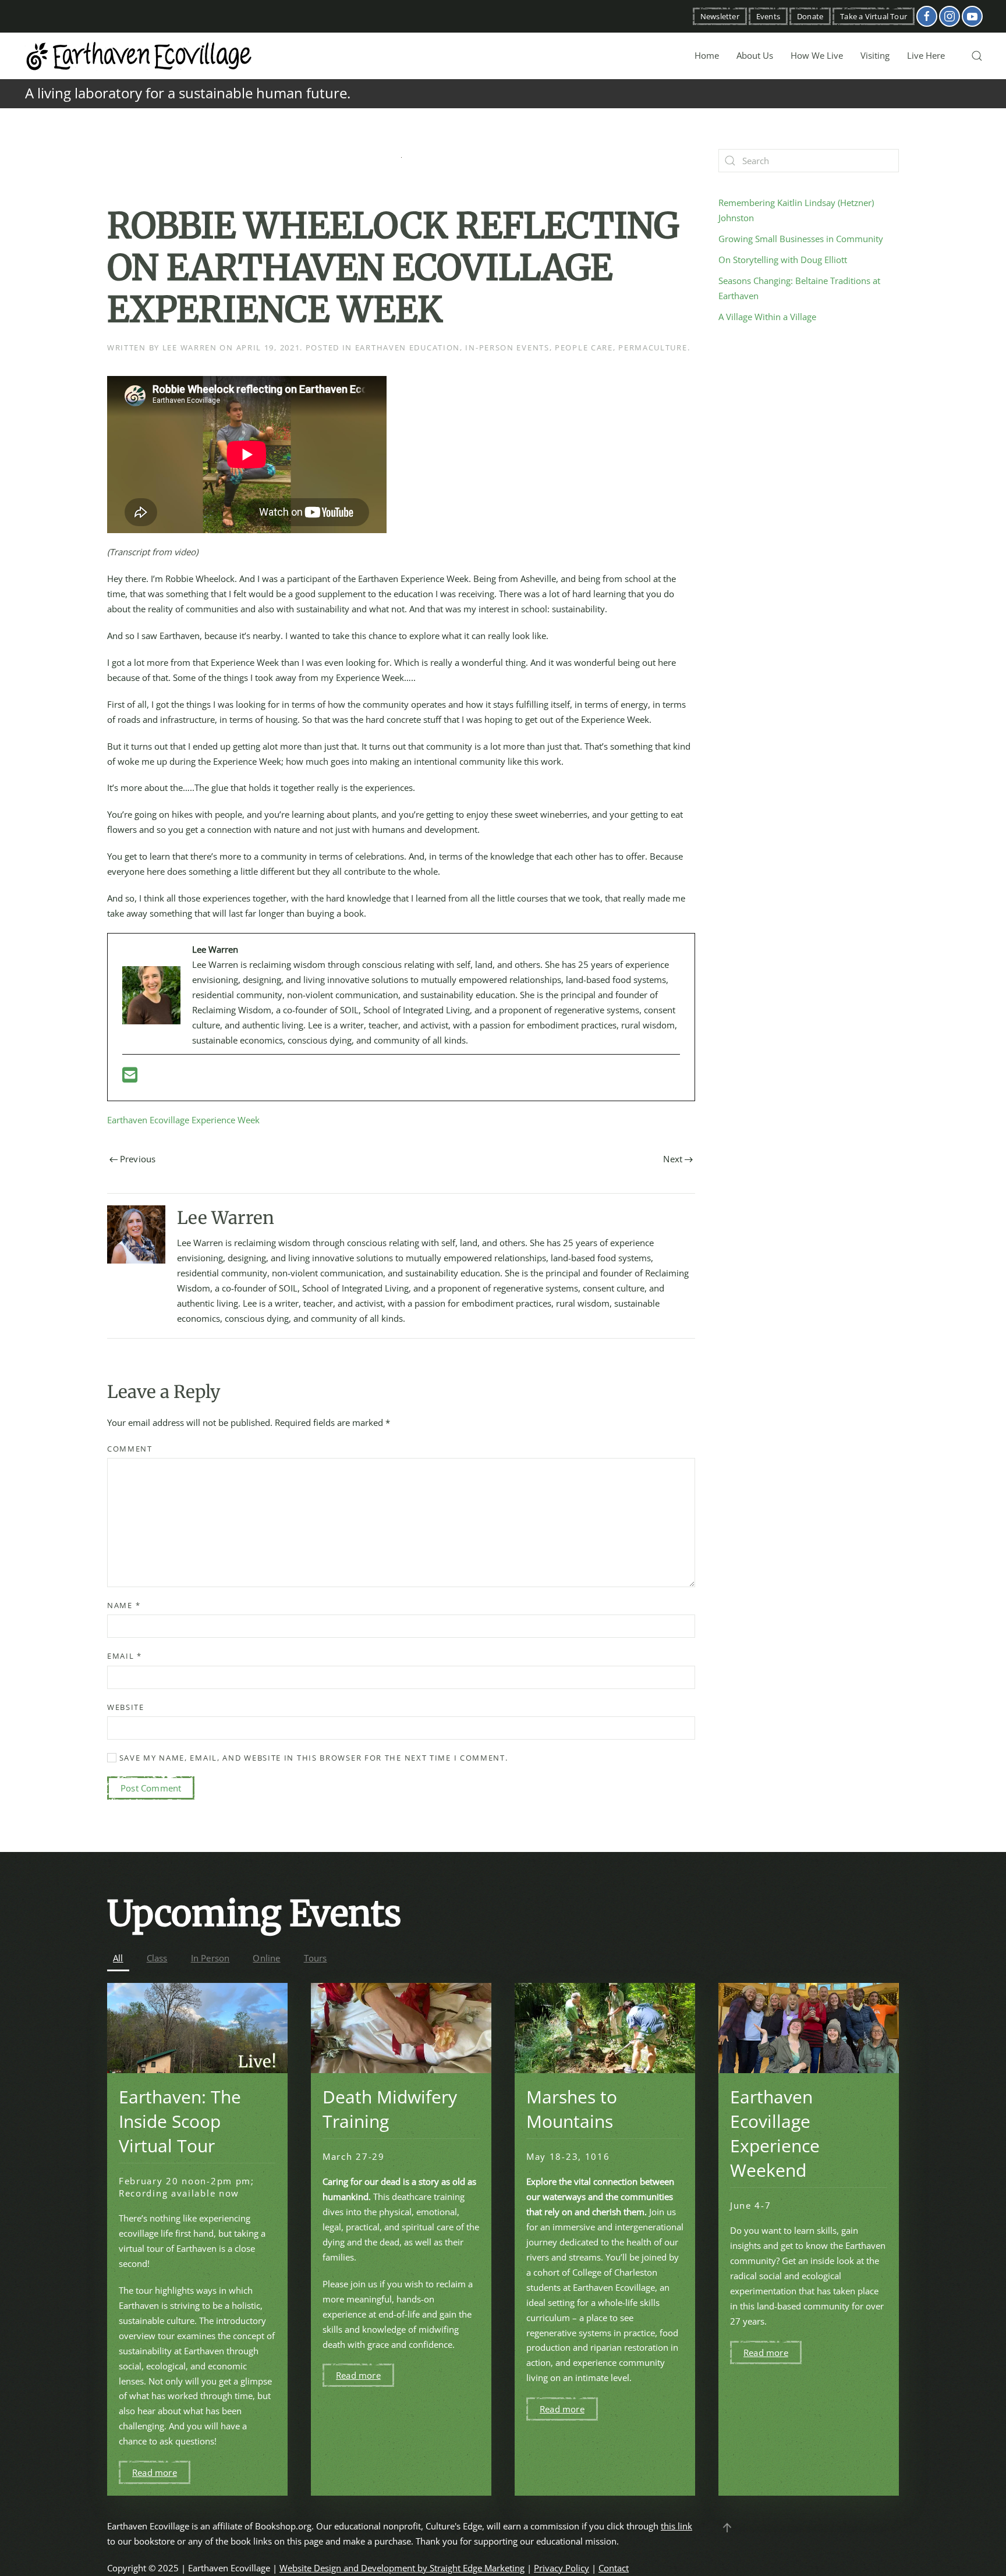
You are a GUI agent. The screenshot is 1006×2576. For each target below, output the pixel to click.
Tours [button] (316, 1958)
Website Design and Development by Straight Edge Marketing (402, 2568)
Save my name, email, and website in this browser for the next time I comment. (312, 1758)
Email (125, 1656)
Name (124, 1605)
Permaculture (653, 347)
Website (126, 1707)
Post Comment (151, 1788)
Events (768, 16)
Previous (138, 1159)
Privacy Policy (562, 2568)
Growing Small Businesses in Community (801, 239)
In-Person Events (507, 347)
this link (676, 2526)
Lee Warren (190, 347)
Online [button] (266, 1958)
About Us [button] (755, 55)
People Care (584, 347)
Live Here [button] (926, 55)
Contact (614, 2568)
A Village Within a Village (767, 317)
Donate (810, 16)
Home (707, 55)
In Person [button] (210, 1958)
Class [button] (157, 1958)
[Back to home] (140, 56)
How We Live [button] (817, 55)
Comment (130, 1449)
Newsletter (720, 16)
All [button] (118, 1958)
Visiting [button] (875, 55)
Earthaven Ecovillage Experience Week (183, 1120)
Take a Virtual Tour (874, 16)
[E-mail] (130, 1078)
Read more (155, 2472)
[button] (977, 56)
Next (673, 1159)
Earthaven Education (408, 347)
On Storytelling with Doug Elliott (783, 260)
